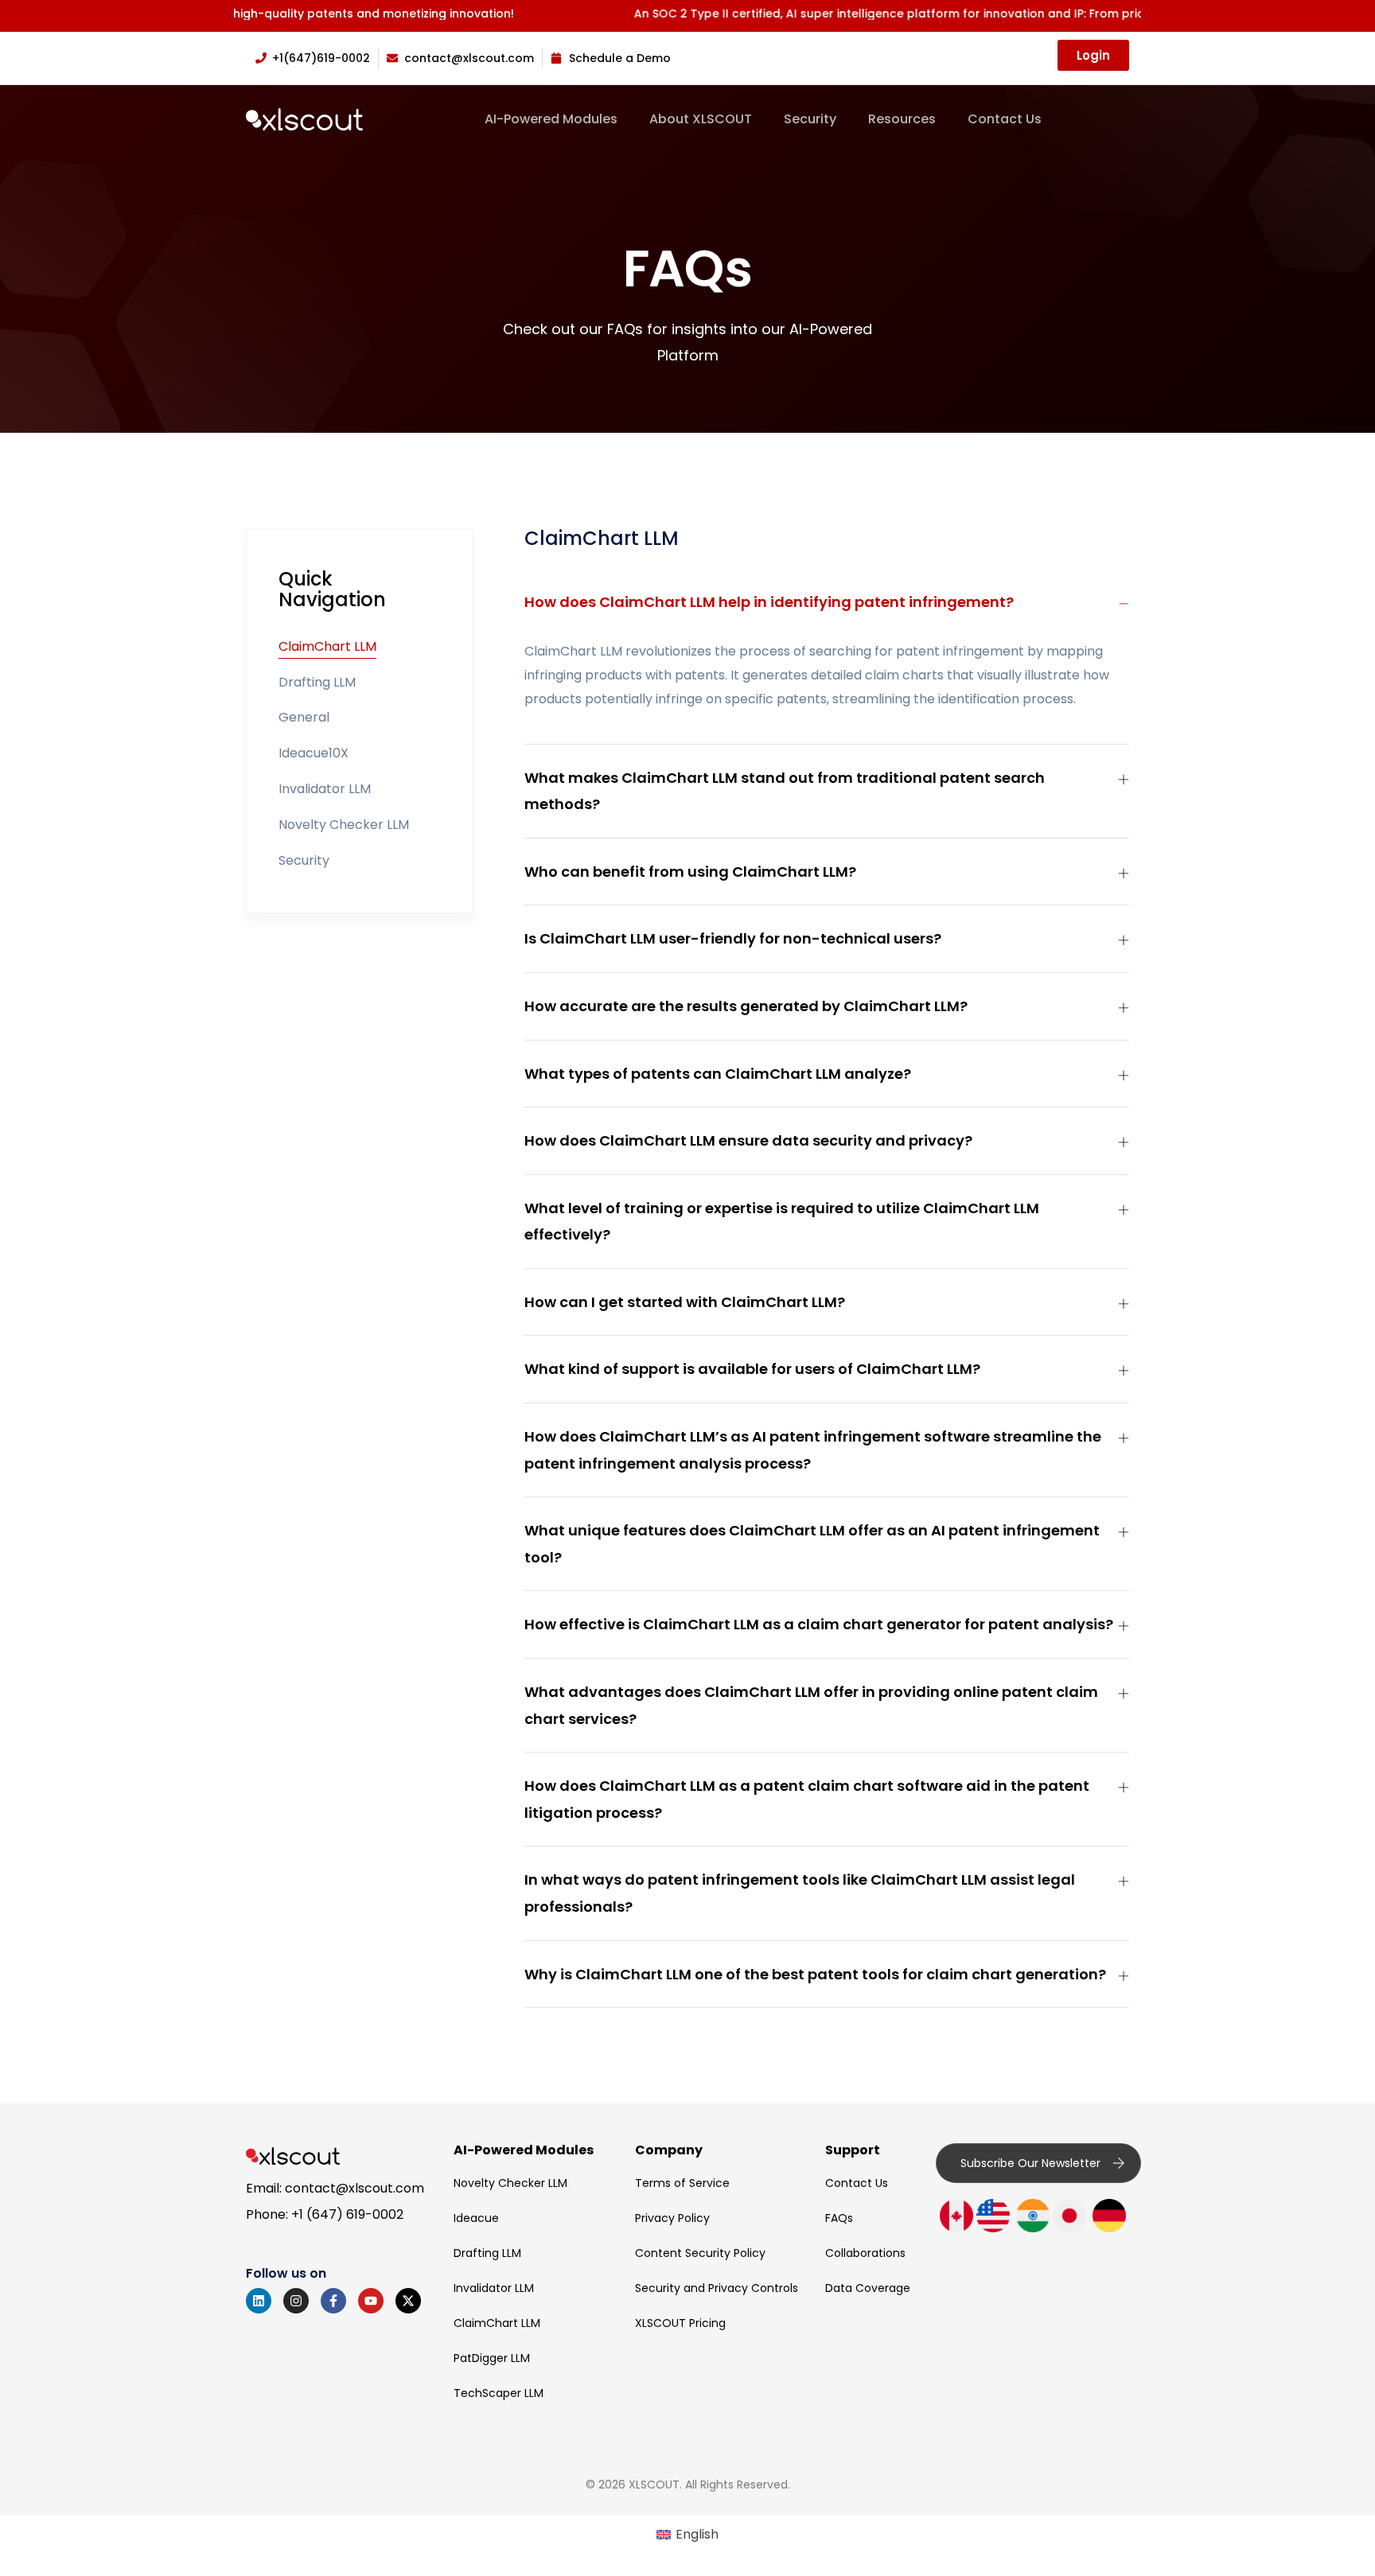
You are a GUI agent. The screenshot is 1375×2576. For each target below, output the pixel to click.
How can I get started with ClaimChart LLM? (685, 1302)
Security (810, 119)
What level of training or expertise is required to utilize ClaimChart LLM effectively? (782, 1222)
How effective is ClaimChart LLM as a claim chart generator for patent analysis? (819, 1624)
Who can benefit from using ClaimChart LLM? (690, 872)
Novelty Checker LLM (344, 825)
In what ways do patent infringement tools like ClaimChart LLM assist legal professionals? (800, 1893)
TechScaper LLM (499, 2393)
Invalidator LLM (325, 789)
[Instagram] (296, 2301)
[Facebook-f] (333, 2301)
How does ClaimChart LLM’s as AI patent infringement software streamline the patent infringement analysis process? (813, 1450)
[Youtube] (371, 2301)
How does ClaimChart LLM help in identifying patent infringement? (769, 602)
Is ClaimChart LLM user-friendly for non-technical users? (733, 938)
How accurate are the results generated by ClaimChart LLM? (746, 1006)
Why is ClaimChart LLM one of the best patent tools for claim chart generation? (815, 1974)
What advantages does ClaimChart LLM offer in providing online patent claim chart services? (811, 1705)
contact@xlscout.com (354, 2188)
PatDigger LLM (492, 2358)
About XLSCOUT (701, 119)
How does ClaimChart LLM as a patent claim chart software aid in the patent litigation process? (807, 1799)
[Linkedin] (259, 2301)
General (304, 717)
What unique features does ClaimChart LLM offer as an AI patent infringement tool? (812, 1544)
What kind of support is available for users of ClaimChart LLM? (752, 1369)
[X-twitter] (408, 2301)
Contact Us (1005, 119)
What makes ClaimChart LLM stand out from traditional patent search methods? (785, 791)
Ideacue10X (314, 753)
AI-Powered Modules (551, 119)
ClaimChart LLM (327, 646)
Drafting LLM (317, 682)
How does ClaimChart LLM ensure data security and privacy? (748, 1140)
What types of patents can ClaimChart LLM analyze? (718, 1074)
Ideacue (476, 2218)
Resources (902, 119)
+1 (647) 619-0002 (347, 2214)
